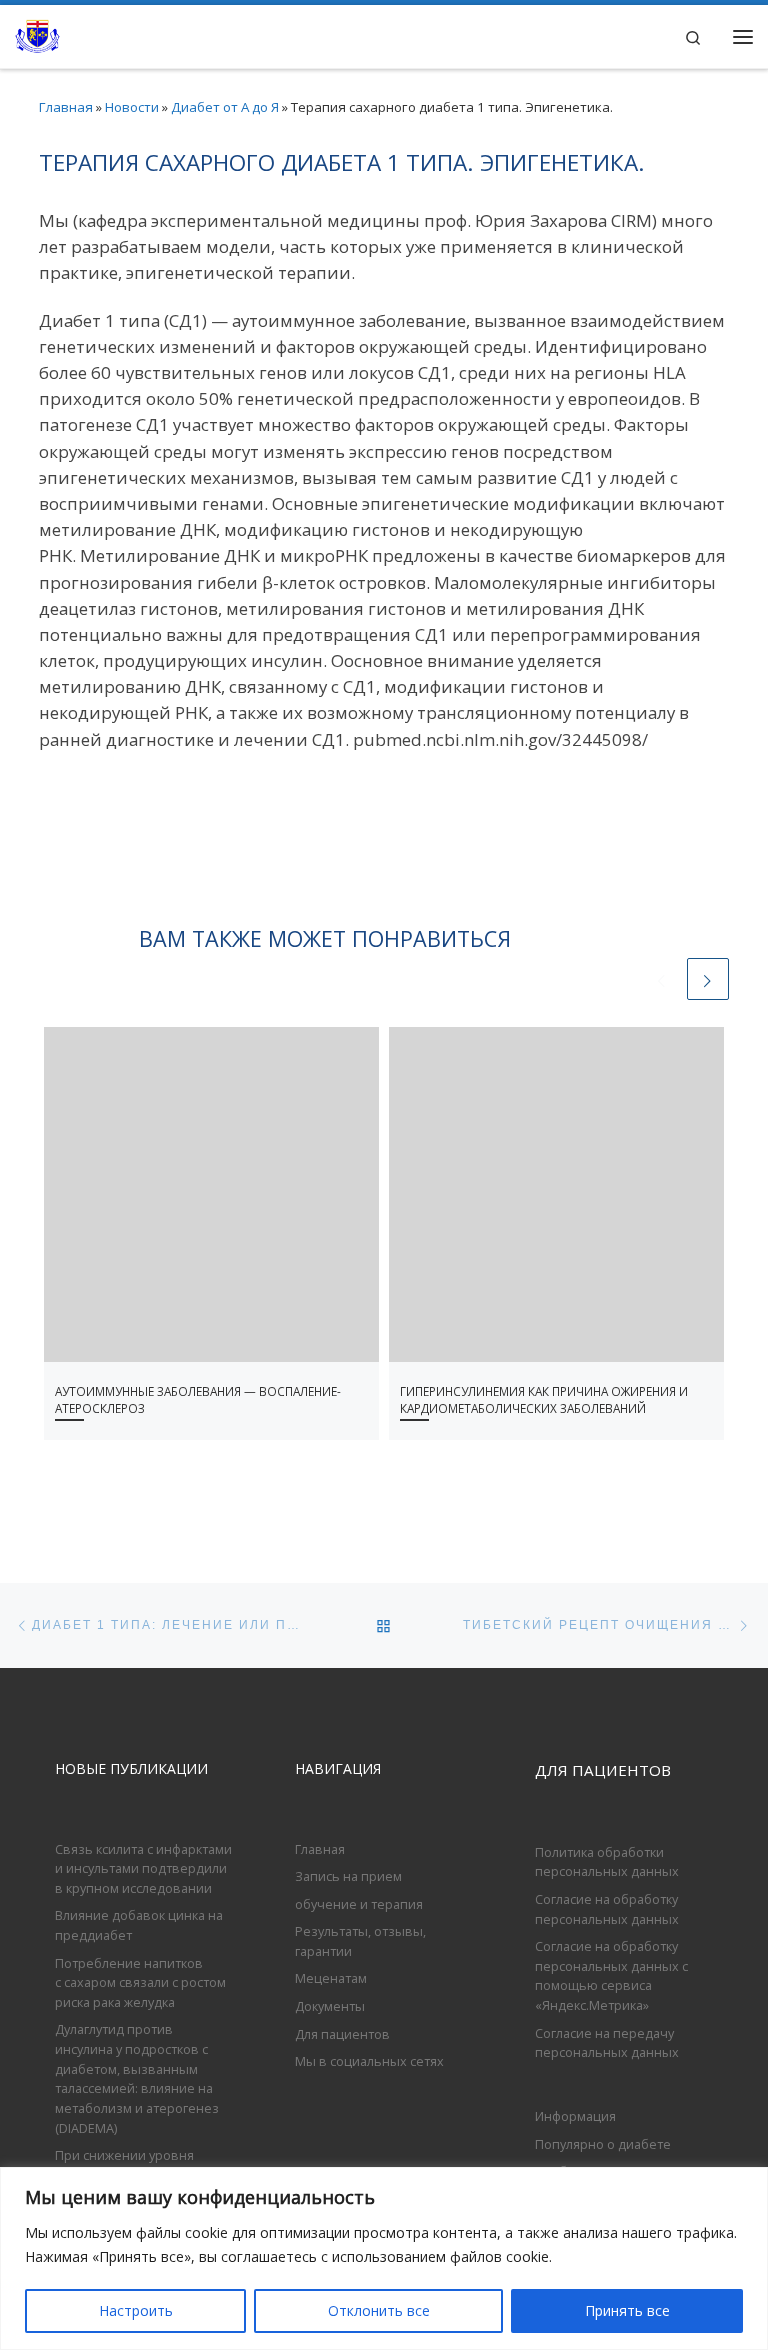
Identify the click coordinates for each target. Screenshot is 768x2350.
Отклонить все (379, 2310)
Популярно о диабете (603, 2144)
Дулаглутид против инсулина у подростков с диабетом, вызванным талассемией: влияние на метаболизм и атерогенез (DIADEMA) (137, 2078)
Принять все (627, 2310)
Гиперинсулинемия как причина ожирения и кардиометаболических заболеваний (544, 1400)
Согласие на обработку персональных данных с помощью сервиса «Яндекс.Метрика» (611, 1975)
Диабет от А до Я (225, 107)
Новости (132, 107)
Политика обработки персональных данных (607, 1862)
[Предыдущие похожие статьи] (662, 979)
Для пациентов (342, 2034)
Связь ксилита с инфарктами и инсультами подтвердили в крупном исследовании (143, 1868)
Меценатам (331, 1978)
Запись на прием (348, 1876)
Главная (66, 107)
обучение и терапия (359, 1904)
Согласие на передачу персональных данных (607, 2043)
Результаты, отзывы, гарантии (360, 1941)
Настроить (136, 2310)
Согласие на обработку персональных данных (607, 1909)
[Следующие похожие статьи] (708, 979)
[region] (384, 2258)
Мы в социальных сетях (369, 2061)
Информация (575, 2116)
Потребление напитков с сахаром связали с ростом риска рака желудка (140, 1982)
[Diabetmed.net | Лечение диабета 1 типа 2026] (37, 33)
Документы (330, 2006)
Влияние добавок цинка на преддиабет (139, 1925)
